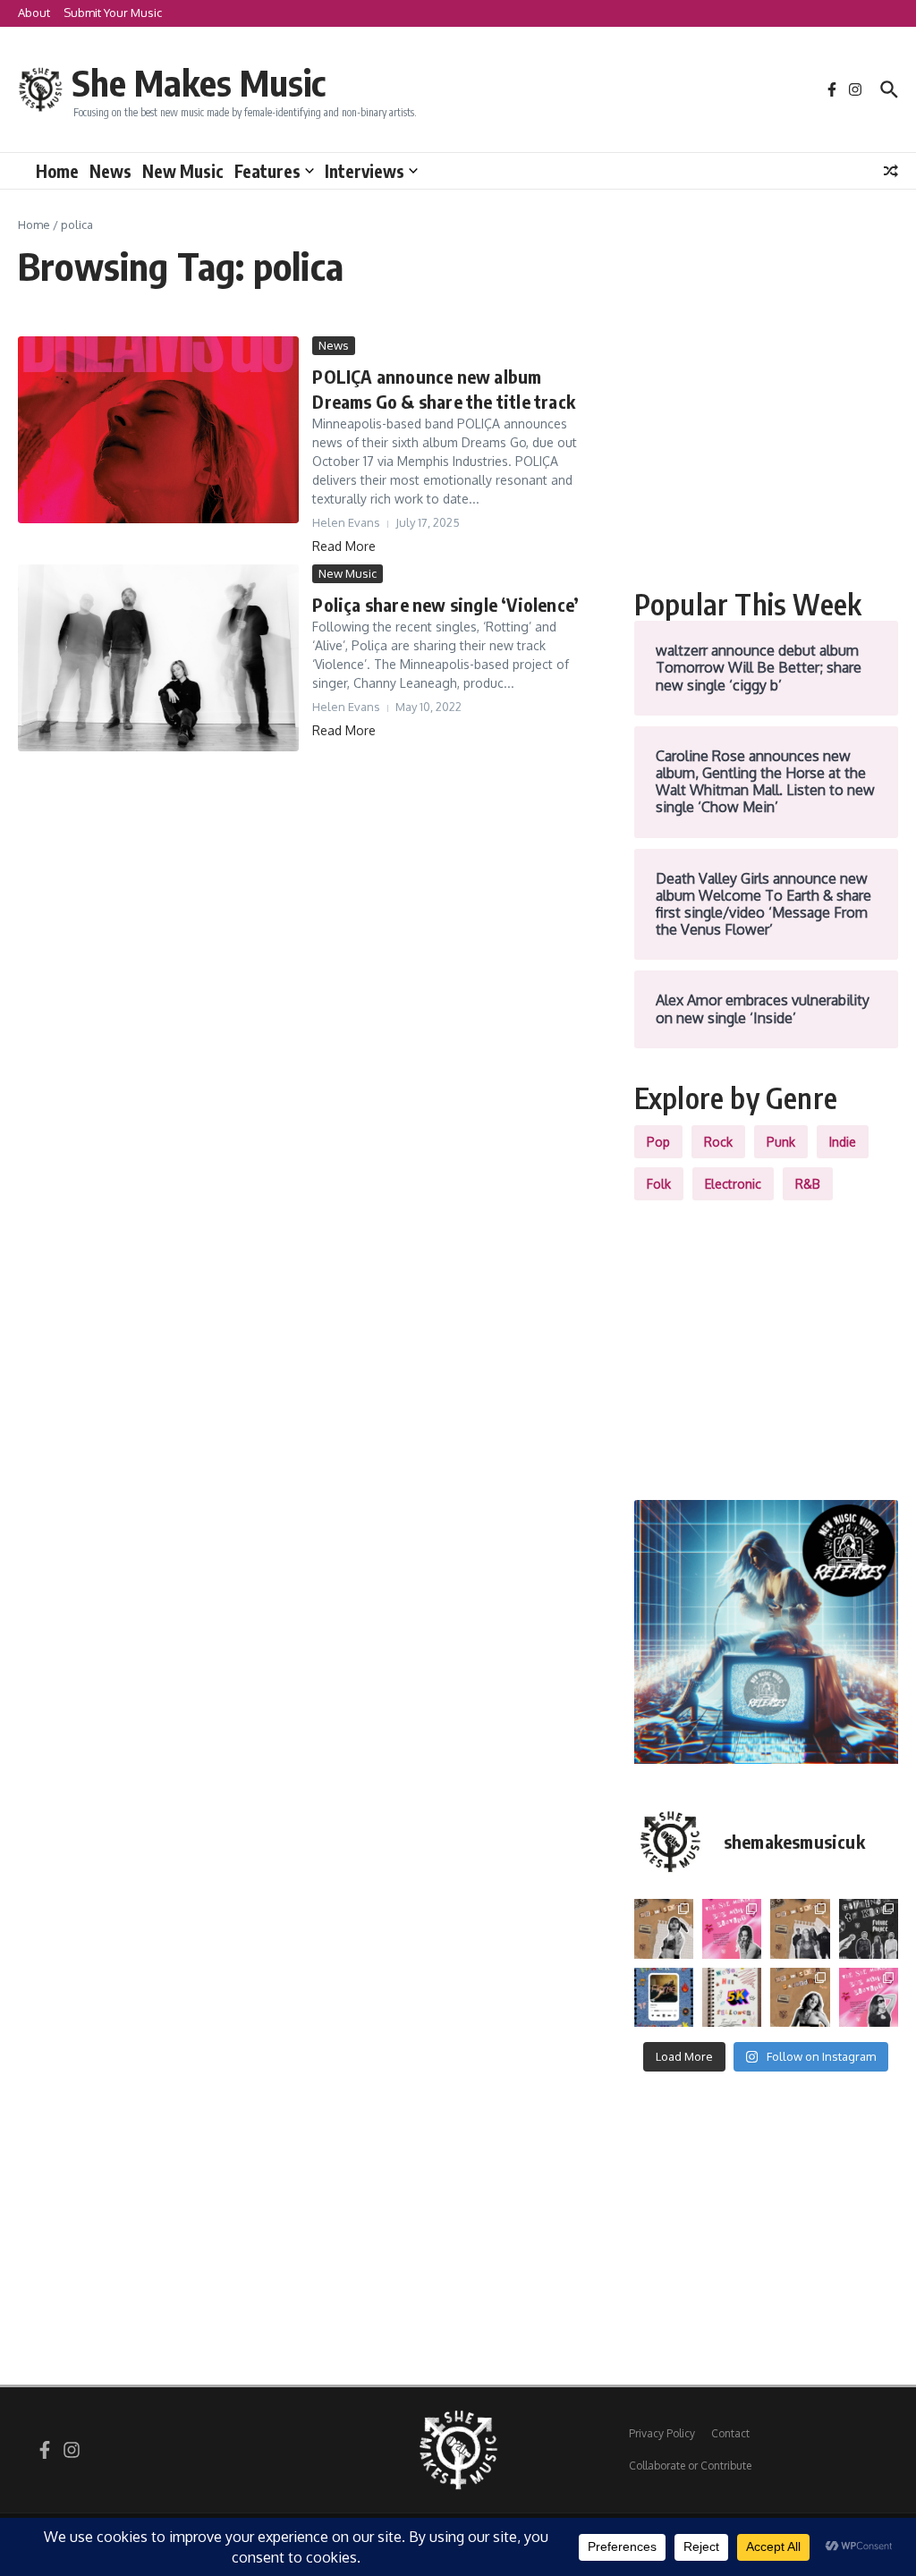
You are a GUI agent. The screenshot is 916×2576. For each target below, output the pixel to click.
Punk (781, 1142)
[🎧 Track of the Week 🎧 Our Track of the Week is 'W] (664, 1997)
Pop (658, 1142)
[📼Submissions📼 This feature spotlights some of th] (664, 1928)
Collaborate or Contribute (690, 2466)
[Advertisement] (766, 448)
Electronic (733, 1184)
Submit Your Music (113, 13)
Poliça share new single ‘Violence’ (445, 604)
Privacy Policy (662, 2433)
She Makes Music (199, 82)
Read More (344, 546)
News (110, 171)
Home (57, 171)
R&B (808, 1184)
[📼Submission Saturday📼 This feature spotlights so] (800, 1997)
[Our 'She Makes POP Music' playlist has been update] (869, 1997)
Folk (659, 1184)
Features (267, 171)
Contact (730, 2433)
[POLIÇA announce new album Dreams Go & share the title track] (158, 430)
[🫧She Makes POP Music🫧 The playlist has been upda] (732, 1928)
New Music (183, 171)
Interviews (365, 171)
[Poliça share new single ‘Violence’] (158, 658)
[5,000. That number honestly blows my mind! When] (732, 1997)
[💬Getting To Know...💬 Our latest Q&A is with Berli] (869, 1928)
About (34, 13)
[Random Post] (891, 171)
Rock (718, 1142)
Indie (843, 1142)
